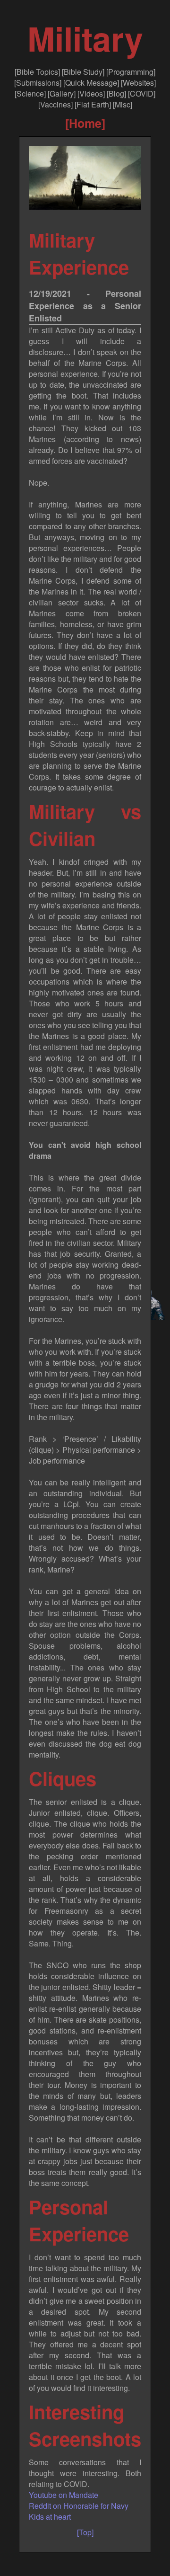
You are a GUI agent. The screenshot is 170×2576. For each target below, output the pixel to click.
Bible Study (83, 72)
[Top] (85, 2532)
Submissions (38, 83)
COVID (142, 93)
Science (30, 93)
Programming (131, 72)
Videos (91, 93)
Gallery (62, 93)
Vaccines (55, 104)
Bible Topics (37, 72)
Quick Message (91, 83)
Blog (116, 93)
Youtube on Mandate (64, 2495)
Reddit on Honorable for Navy (79, 2506)
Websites (138, 83)
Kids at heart (50, 2517)
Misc (123, 104)
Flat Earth (93, 104)
